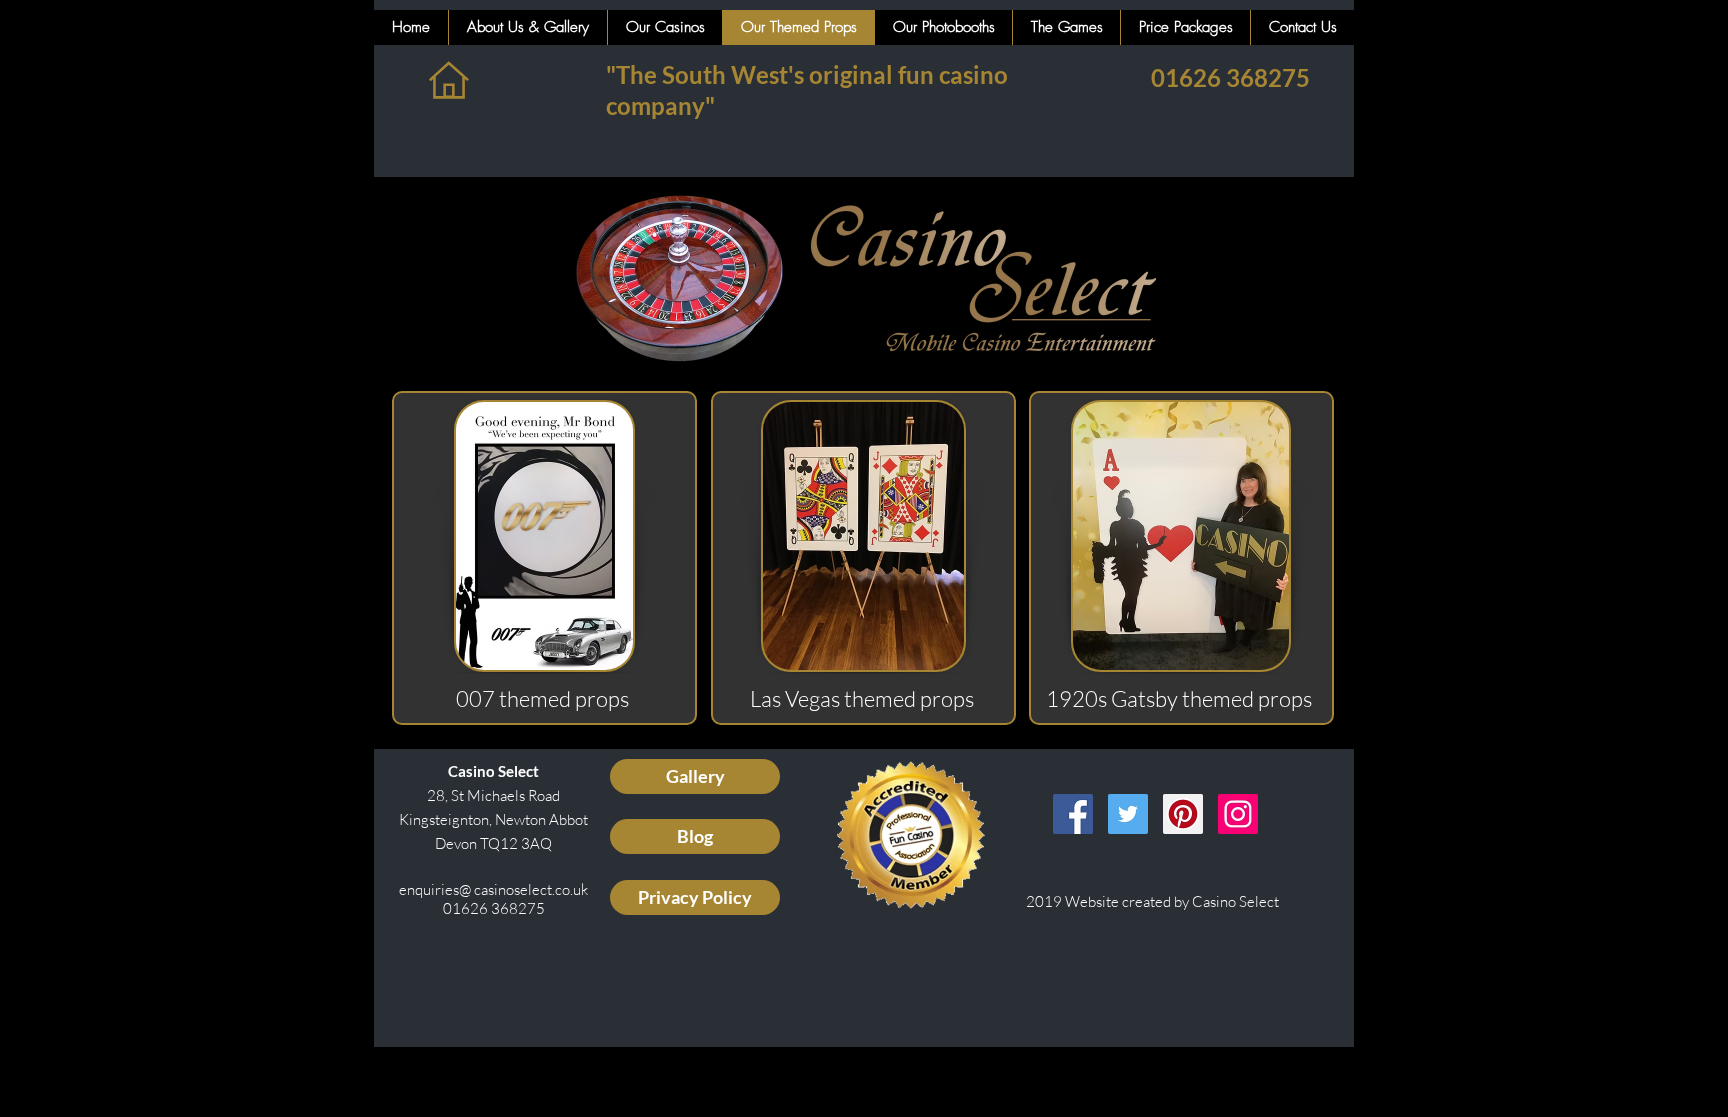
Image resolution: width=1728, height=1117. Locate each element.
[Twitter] (1128, 814)
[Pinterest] (1183, 814)
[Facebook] (1073, 814)
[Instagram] (1238, 814)
